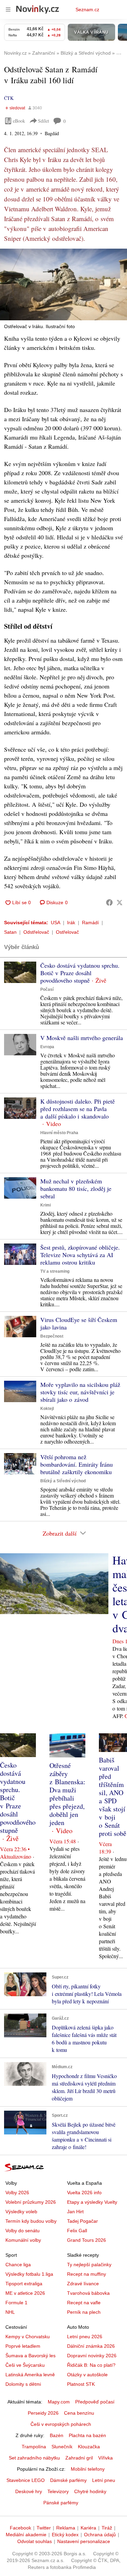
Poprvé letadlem (23, 2346)
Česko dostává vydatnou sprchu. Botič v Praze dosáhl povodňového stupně (80, 973)
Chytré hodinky (90, 2491)
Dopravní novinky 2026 (92, 2356)
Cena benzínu (79, 2413)
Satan (10, 932)
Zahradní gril (79, 2458)
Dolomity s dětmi (23, 2384)
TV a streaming (55, 1271)
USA (56, 923)
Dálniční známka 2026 (91, 2346)
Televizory (58, 2491)
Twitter (44, 2528)
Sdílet (44, 121)
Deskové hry (29, 2491)
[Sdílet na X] (120, 902)
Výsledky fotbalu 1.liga (29, 2274)
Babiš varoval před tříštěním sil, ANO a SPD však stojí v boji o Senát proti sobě (113, 1797)
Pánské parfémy (61, 2503)
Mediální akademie (26, 2535)
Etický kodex (65, 2535)
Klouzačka (89, 2447)
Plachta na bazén (87, 2435)
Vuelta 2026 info (84, 2193)
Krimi (46, 1205)
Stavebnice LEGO (26, 2480)
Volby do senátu (23, 2231)
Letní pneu (104, 2480)
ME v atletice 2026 (25, 2293)
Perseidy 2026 (43, 2413)
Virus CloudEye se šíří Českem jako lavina (79, 1323)
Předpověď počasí (95, 2402)
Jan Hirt (75, 2212)
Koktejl (47, 1409)
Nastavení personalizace (84, 2541)
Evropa (47, 1047)
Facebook (20, 2528)
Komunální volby (23, 2240)
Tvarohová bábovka (88, 2293)
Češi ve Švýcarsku (25, 2365)
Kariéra (88, 2528)
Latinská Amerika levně (30, 2375)
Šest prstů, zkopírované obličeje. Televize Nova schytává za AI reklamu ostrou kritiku (80, 1255)
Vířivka (105, 2458)
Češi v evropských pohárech (61, 2424)
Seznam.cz (87, 10)
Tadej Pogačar (82, 2221)
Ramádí (90, 923)
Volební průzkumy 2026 (31, 2202)
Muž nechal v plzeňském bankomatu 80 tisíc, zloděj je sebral (76, 1188)
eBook (19, 121)
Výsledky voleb (21, 2212)
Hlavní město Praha (59, 1133)
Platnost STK (81, 2384)
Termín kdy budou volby (31, 2221)
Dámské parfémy (68, 2480)
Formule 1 (16, 2303)
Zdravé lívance (83, 2284)
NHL (10, 2312)
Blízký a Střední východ (63, 1481)
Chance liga (18, 2265)
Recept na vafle (84, 2303)
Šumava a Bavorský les (30, 2356)
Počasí (47, 989)
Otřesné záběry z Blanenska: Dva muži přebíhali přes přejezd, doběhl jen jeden (67, 1794)
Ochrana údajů (100, 2535)
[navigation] (8, 10)
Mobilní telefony (88, 2469)
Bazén (57, 2435)
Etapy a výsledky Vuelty (92, 2202)
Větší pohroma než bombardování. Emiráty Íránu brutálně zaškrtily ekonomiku (77, 1464)
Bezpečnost (52, 1336)
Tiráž (107, 2528)
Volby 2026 (17, 2193)
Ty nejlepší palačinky (89, 2265)
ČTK (9, 98)
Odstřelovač (36, 932)
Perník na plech (84, 2312)
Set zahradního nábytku (34, 2458)
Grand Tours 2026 (87, 2240)
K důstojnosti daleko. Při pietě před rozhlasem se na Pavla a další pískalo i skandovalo (78, 1109)
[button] (63, 284)
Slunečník (62, 2447)
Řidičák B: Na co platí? (91, 2365)
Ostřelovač (67, 932)
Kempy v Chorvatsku (28, 2337)
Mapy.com (59, 2402)
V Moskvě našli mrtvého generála (82, 1038)
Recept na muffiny (87, 2274)
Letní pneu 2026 (85, 2337)
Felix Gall (77, 2231)
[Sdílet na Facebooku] (109, 902)
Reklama (66, 2528)
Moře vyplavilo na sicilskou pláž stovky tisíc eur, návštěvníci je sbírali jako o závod (80, 1392)
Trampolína (34, 2447)
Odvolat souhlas (35, 2541)
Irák (71, 923)
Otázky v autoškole (87, 2375)
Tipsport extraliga (24, 2284)
